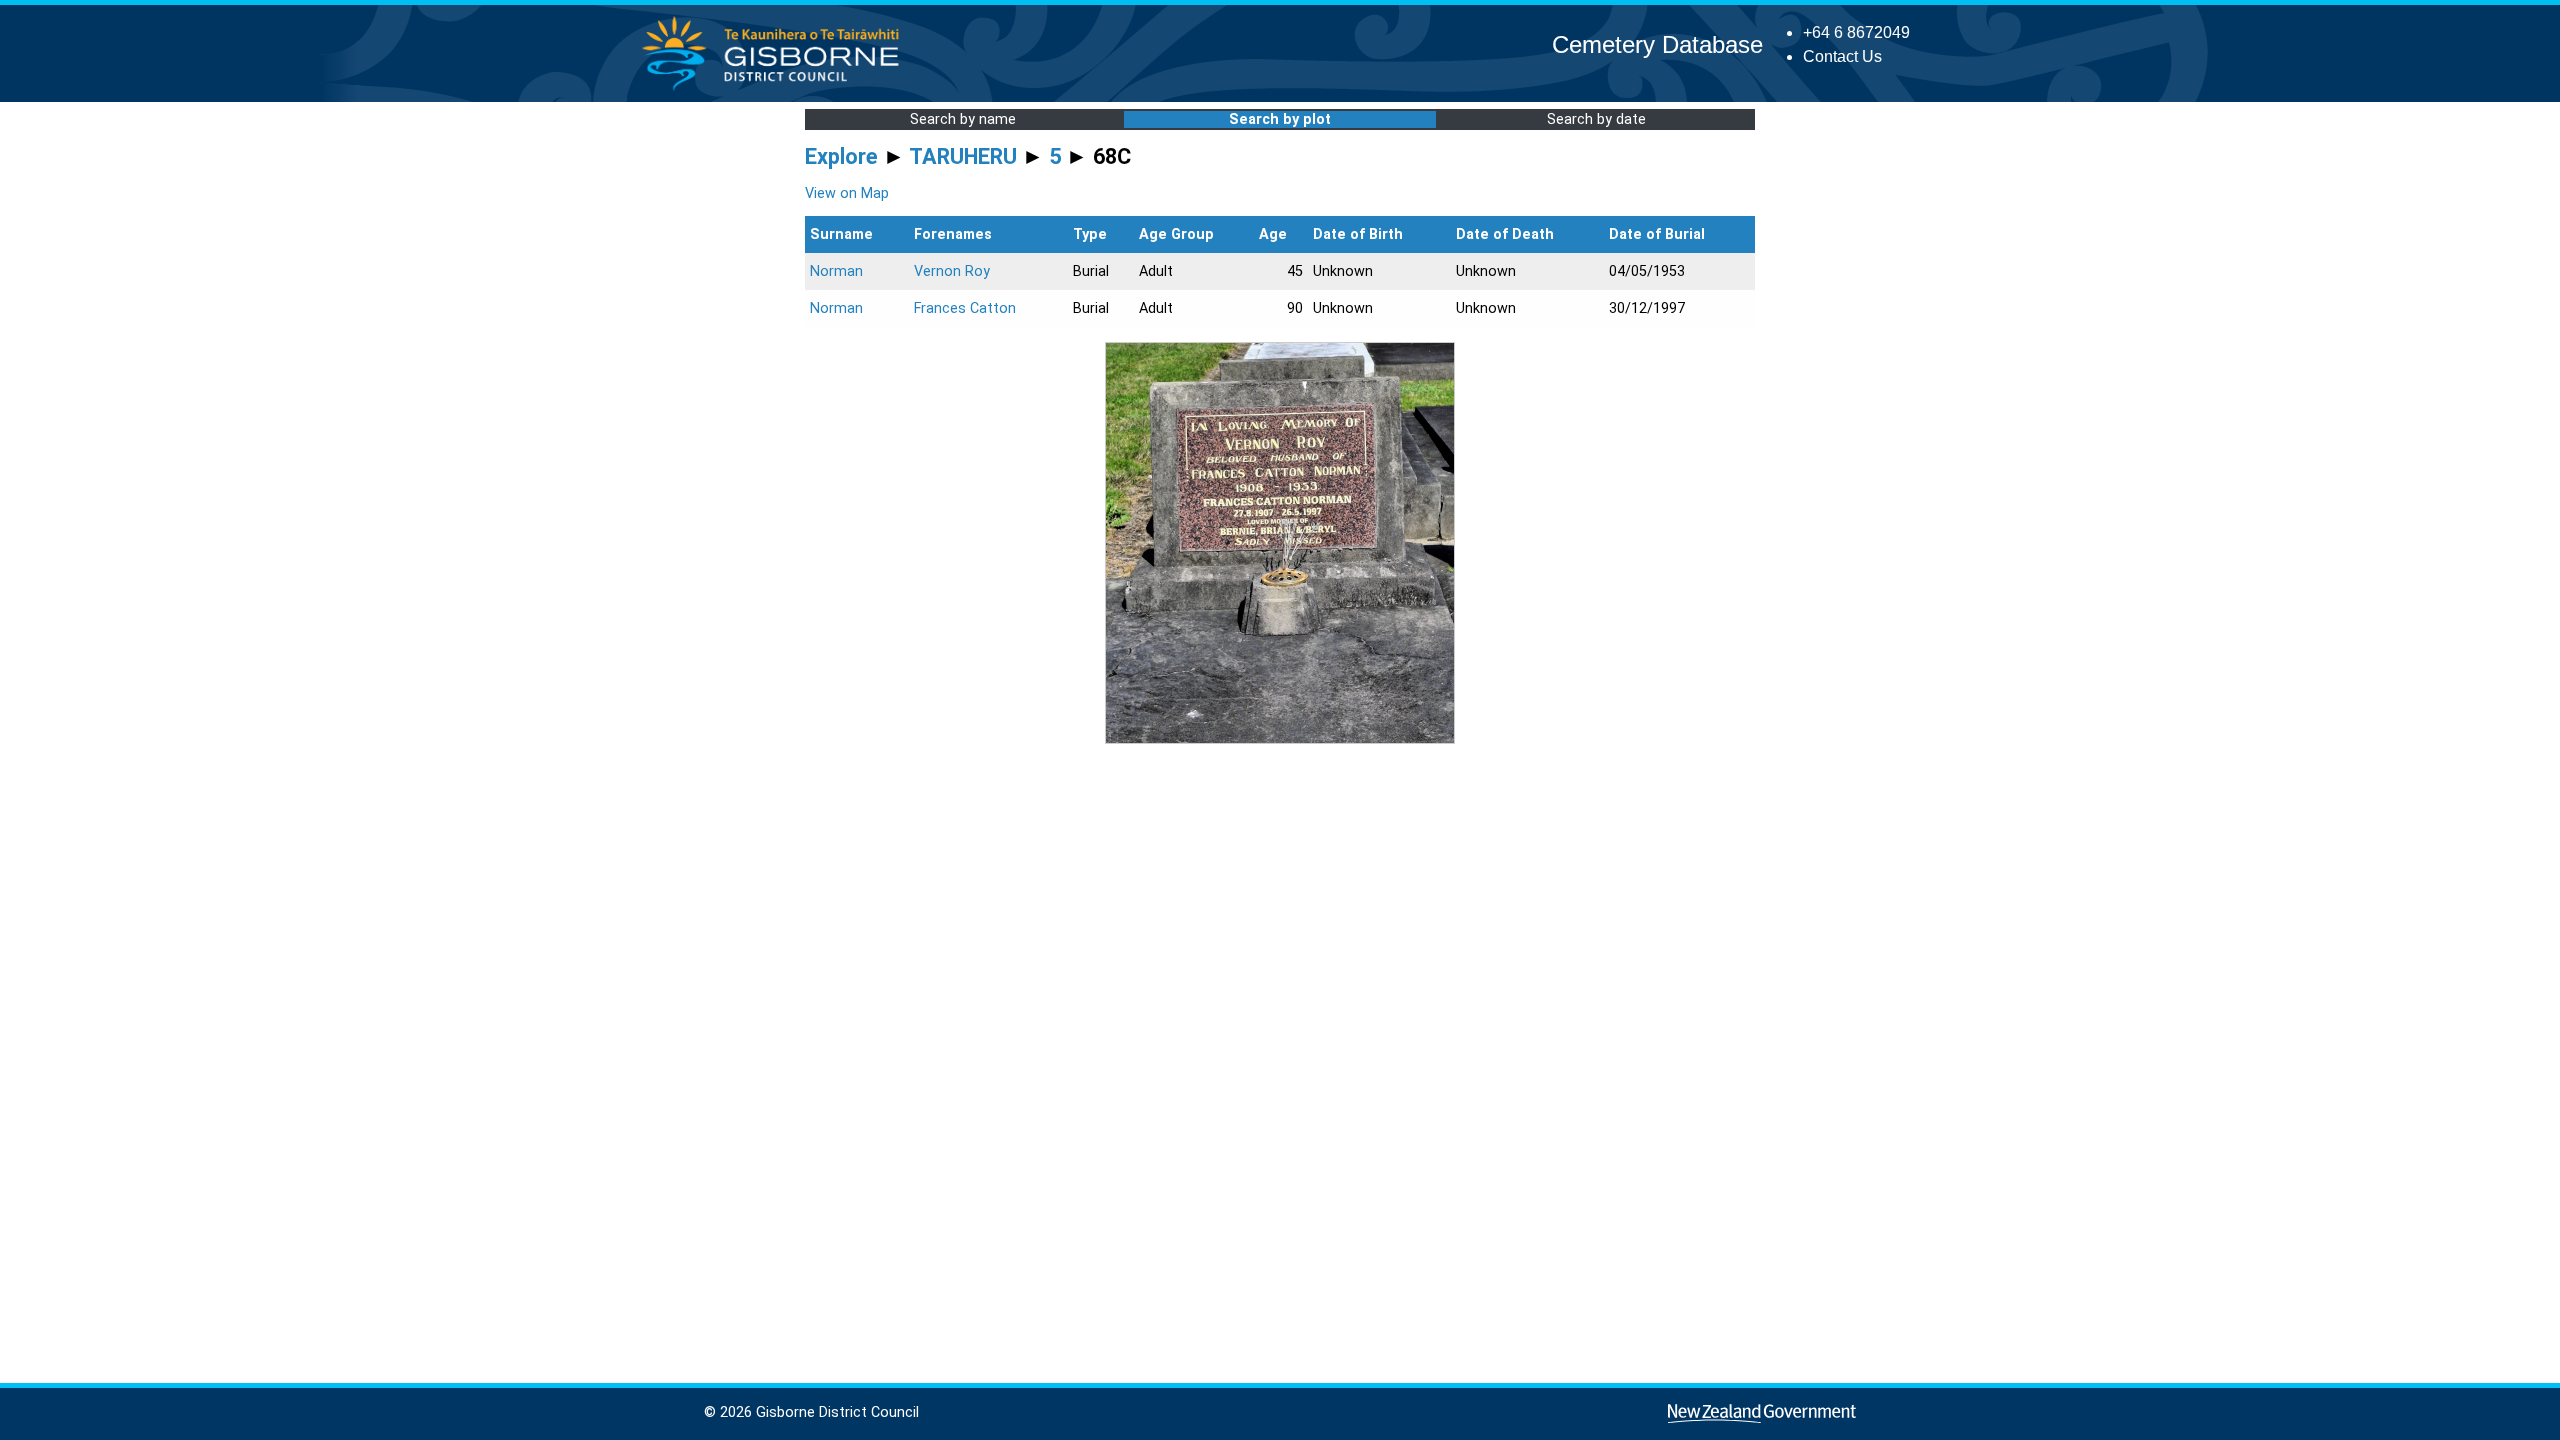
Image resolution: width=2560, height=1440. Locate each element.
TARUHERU (963, 156)
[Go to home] (776, 89)
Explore (841, 156)
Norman (836, 271)
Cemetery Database (1657, 44)
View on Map (847, 193)
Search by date (1596, 119)
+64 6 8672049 (1856, 32)
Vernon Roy (952, 271)
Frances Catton (965, 308)
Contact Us (1842, 56)
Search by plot (1280, 119)
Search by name (963, 119)
